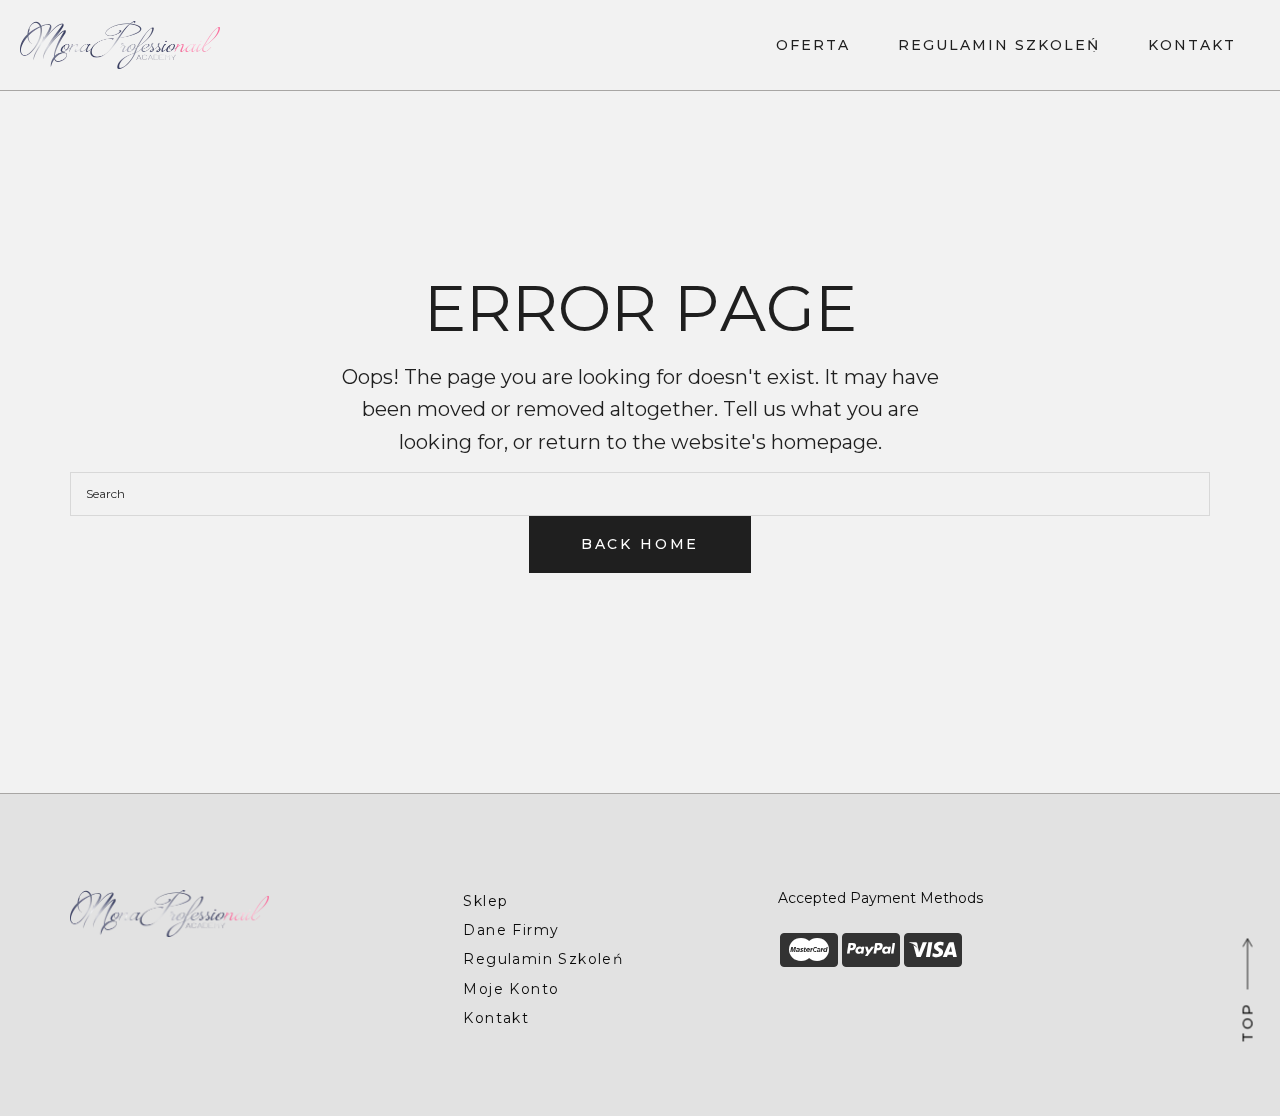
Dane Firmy (511, 930)
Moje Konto (511, 989)
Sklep (485, 901)
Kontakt (496, 1018)
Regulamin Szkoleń (543, 959)
